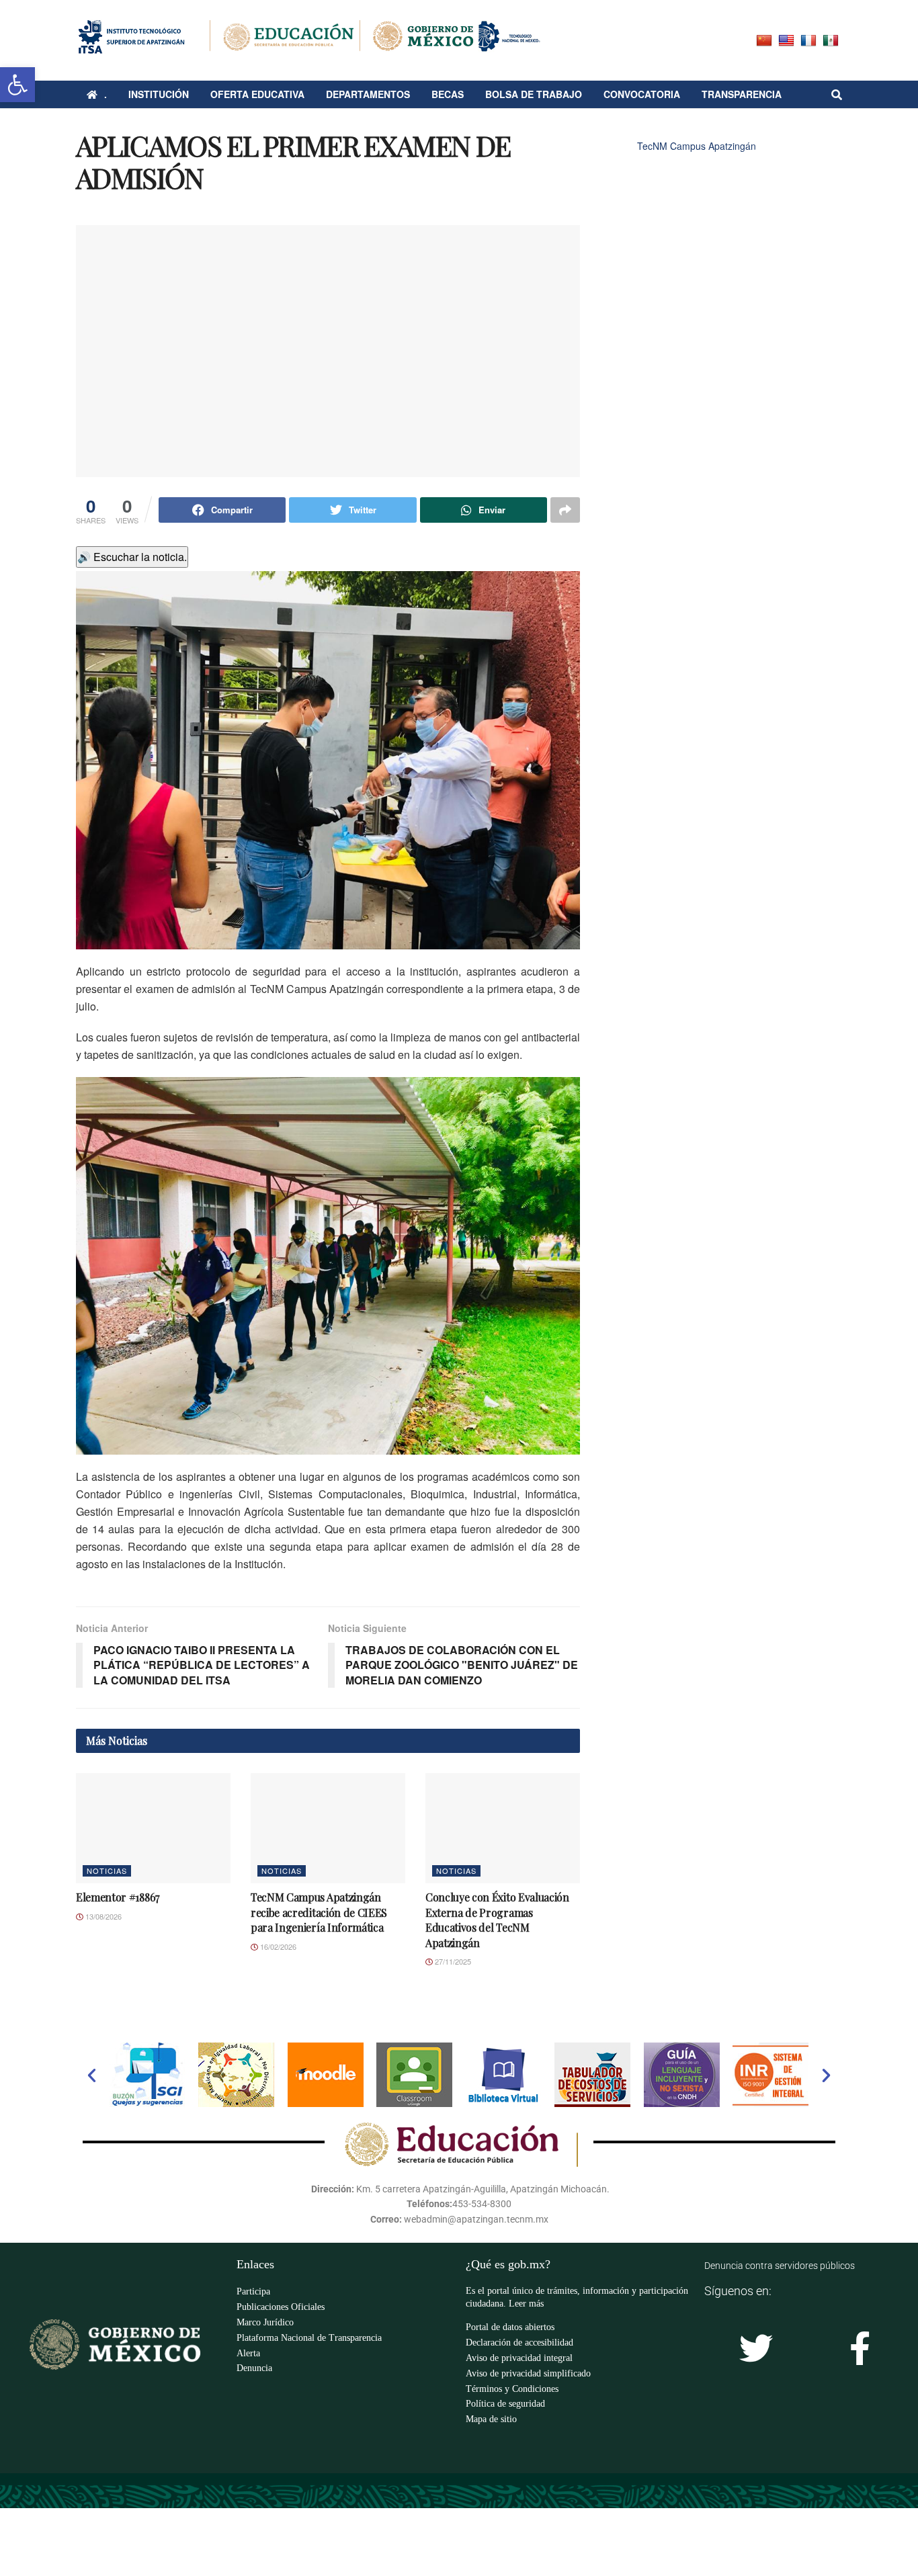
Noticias (107, 1871)
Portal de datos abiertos (510, 2327)
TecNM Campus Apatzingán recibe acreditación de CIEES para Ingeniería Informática (319, 1912)
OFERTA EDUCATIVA (257, 94)
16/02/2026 (277, 1946)
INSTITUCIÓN (159, 94)
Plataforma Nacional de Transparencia (309, 2338)
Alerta (248, 2353)
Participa (253, 2291)
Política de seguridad (505, 2404)
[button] (92, 2075)
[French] (810, 39)
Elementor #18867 (118, 1897)
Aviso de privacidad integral (519, 2358)
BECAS (448, 94)
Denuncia (254, 2368)
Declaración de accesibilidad (519, 2343)
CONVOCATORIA (642, 94)
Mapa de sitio (491, 2419)
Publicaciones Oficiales (281, 2307)
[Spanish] (832, 39)
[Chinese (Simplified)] (766, 39)
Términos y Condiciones (512, 2389)
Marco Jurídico (265, 2322)
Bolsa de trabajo (534, 94)
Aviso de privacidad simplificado (528, 2373)
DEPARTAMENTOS (368, 94)
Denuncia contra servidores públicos (780, 2266)
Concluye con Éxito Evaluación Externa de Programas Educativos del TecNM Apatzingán (497, 1920)
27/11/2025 (452, 1961)
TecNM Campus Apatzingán (697, 146)
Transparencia (742, 94)
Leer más (526, 2304)
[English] (788, 39)
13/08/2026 (102, 1916)
